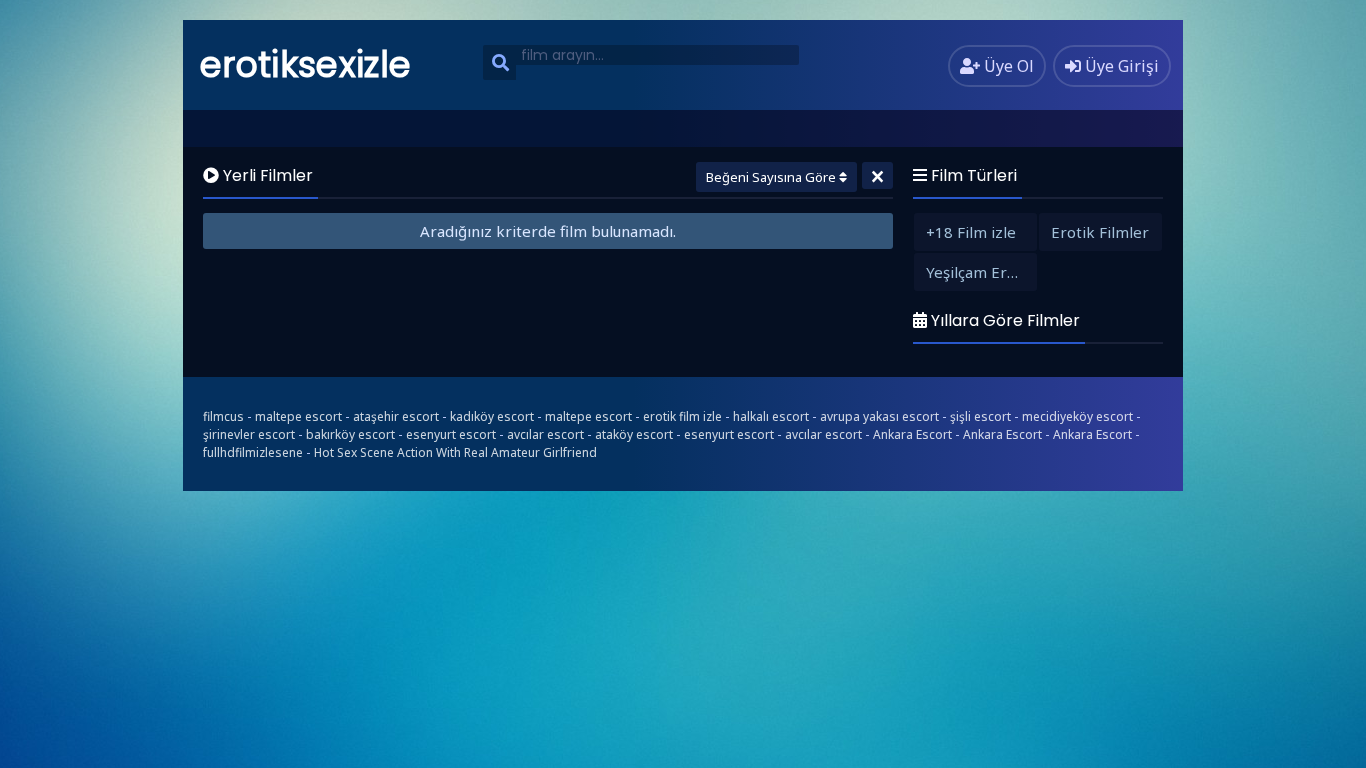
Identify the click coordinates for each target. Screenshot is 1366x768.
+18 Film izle (971, 232)
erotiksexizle (305, 64)
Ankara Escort (912, 434)
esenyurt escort (451, 434)
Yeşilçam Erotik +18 (981, 272)
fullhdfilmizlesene (253, 452)
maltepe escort (298, 416)
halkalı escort (771, 416)
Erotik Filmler (1100, 232)
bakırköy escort (350, 434)
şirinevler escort (249, 434)
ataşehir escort (396, 416)
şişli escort (980, 416)
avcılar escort (545, 434)
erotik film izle (682, 416)
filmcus (223, 416)
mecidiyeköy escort (1077, 416)
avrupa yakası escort (879, 416)
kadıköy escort (492, 416)
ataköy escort (634, 434)
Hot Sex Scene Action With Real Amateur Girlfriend (455, 452)
